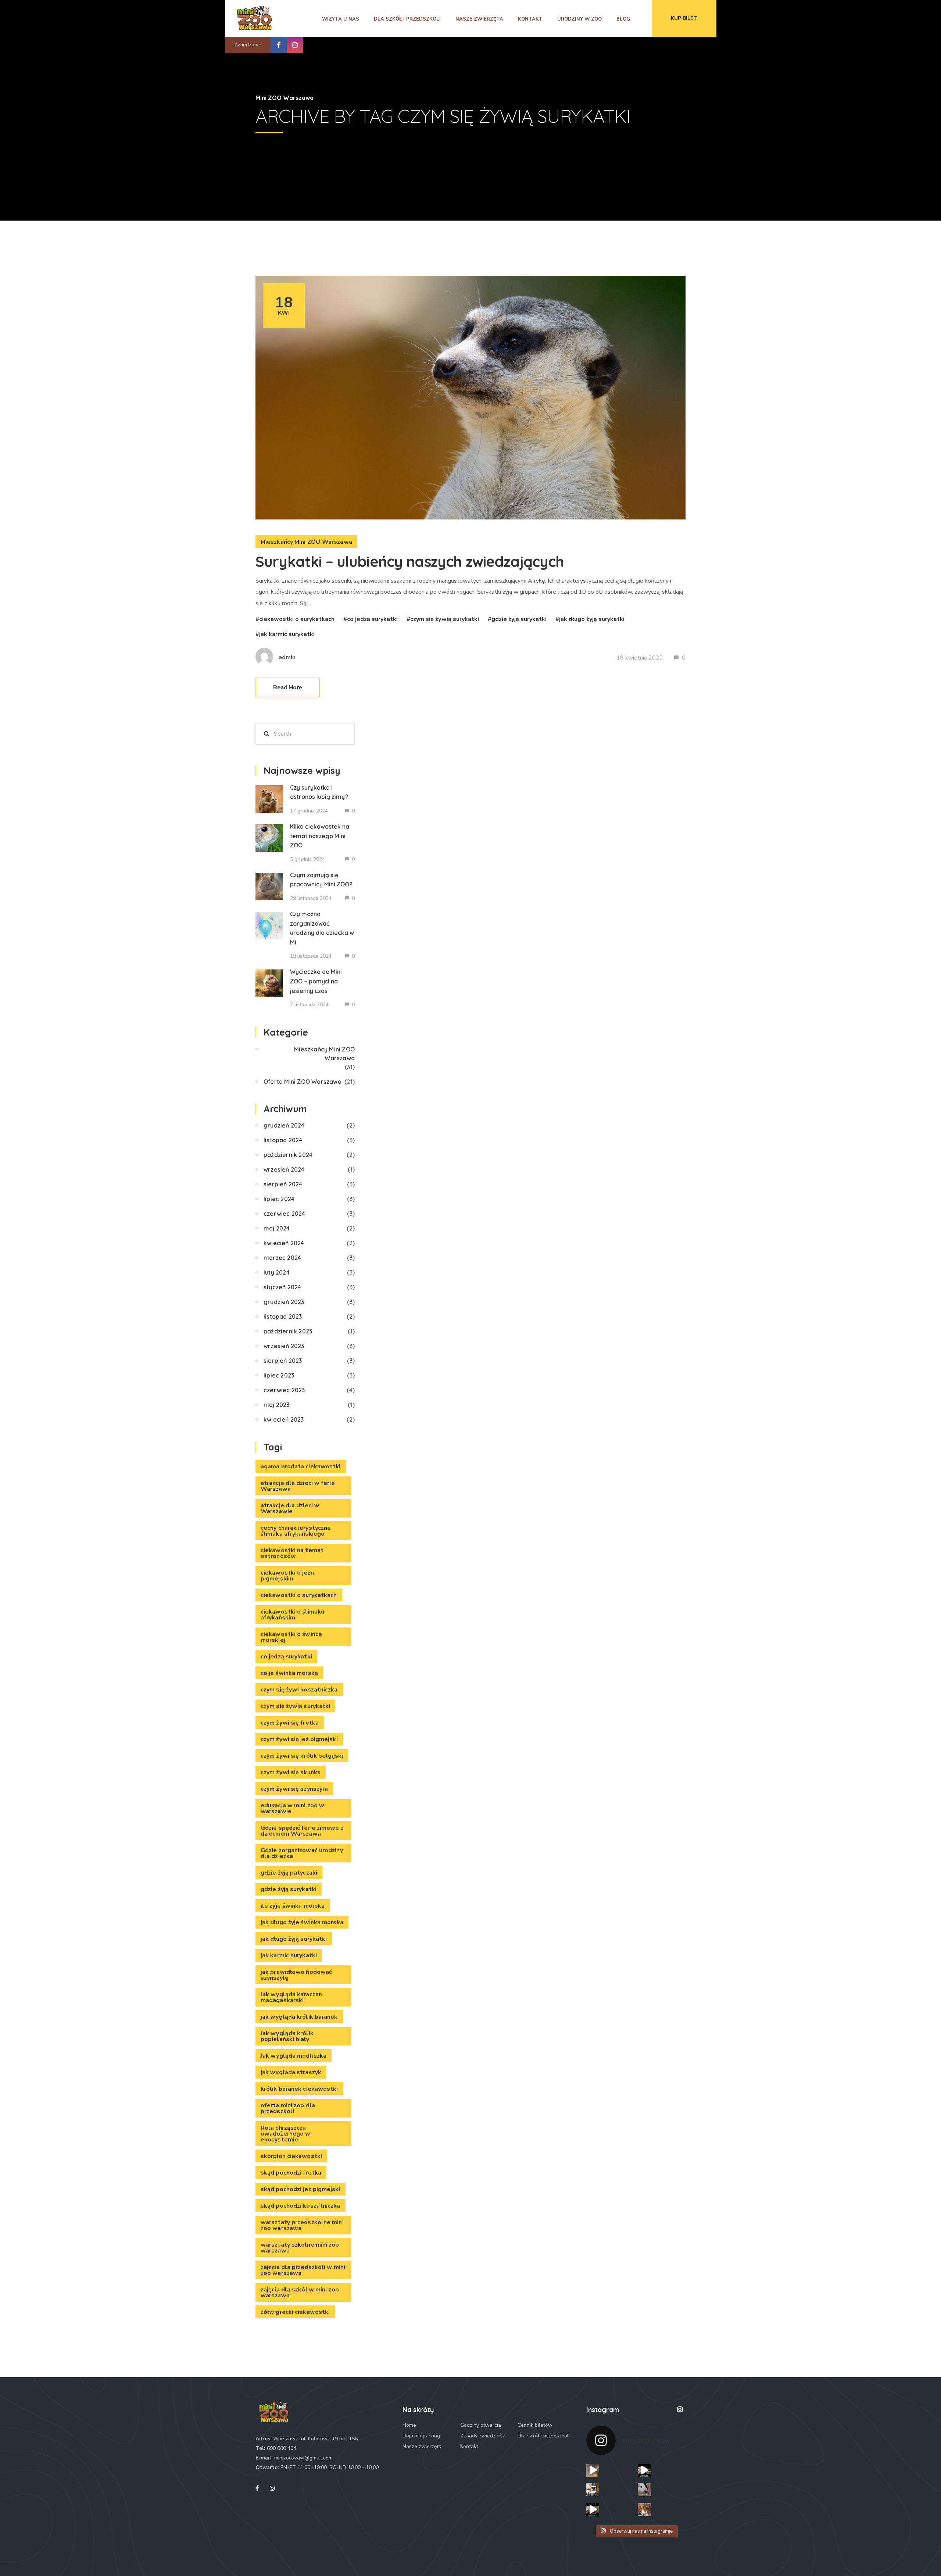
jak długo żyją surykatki (592, 619)
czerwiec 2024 (285, 1214)
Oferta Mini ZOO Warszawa (303, 1082)
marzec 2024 (282, 1258)
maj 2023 (277, 1405)
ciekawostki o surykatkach (297, 619)
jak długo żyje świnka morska (302, 1922)
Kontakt (530, 19)
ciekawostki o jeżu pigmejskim (287, 1576)
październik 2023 (288, 1331)
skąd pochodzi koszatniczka (300, 2206)
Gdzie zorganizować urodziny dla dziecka (302, 1853)
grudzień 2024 (284, 1125)
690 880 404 (282, 2448)
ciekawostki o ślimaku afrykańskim (292, 1615)
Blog (623, 19)
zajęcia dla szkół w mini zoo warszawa (300, 2293)
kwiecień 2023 (284, 1419)
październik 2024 (288, 1155)
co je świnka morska (289, 1673)
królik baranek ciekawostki (299, 2089)
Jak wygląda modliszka (294, 2056)
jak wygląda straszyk (291, 2072)
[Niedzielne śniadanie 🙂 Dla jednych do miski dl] (593, 2470)
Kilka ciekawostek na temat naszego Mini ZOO (320, 836)
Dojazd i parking (421, 2436)
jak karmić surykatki (287, 634)
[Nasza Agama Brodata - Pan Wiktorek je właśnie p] (644, 2470)
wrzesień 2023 (284, 1346)
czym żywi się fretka (290, 1723)
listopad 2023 (283, 1316)
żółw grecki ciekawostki (295, 2312)
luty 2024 (277, 1272)
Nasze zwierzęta (479, 19)
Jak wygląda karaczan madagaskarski (291, 1997)
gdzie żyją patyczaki (289, 1873)
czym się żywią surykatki (445, 619)
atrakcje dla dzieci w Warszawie (290, 1508)
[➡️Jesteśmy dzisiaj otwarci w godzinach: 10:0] (644, 2490)
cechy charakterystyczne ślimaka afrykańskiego (296, 1531)
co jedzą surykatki (372, 619)
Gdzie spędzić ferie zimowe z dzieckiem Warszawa (302, 1831)
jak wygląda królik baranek (299, 2017)
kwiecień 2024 (284, 1243)
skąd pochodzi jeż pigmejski (300, 2189)
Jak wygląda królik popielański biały (287, 2036)
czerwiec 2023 (284, 1390)
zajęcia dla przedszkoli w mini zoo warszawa (303, 2270)
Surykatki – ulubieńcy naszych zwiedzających (410, 561)
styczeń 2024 (282, 1287)
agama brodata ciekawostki (301, 1466)
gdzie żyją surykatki (519, 619)
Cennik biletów (535, 2425)
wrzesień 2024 (284, 1169)
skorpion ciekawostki (291, 2156)
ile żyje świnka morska (293, 1906)
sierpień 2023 (283, 1361)
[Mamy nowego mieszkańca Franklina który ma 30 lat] (593, 2509)
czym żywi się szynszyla (294, 1789)
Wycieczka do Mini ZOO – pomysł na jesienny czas (316, 981)
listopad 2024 (283, 1140)
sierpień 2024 (283, 1184)
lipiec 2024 (279, 1199)
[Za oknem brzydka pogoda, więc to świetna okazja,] (644, 2509)
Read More (288, 687)
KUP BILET (684, 18)
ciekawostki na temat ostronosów (292, 1553)
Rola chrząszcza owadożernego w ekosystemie (285, 2134)
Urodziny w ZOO (579, 19)
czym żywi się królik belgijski (302, 1756)
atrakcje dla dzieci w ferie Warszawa (298, 1486)
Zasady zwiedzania (483, 2436)
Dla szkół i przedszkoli (407, 19)
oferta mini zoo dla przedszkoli (288, 2108)
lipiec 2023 (279, 1375)
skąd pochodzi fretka (291, 2173)
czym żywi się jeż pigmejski (299, 1739)
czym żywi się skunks (291, 1772)
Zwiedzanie (248, 45)
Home (409, 2425)
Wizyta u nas (341, 19)
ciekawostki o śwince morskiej (291, 1637)
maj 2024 (277, 1228)
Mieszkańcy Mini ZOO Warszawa (306, 542)
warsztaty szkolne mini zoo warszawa (300, 2248)
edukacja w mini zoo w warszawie (292, 1808)
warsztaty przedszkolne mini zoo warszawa (302, 2225)
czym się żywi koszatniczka (299, 1690)
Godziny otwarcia (481, 2425)
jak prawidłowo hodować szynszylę (296, 1975)
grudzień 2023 (284, 1302)
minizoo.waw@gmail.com (303, 2458)
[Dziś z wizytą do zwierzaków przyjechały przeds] (593, 2490)
